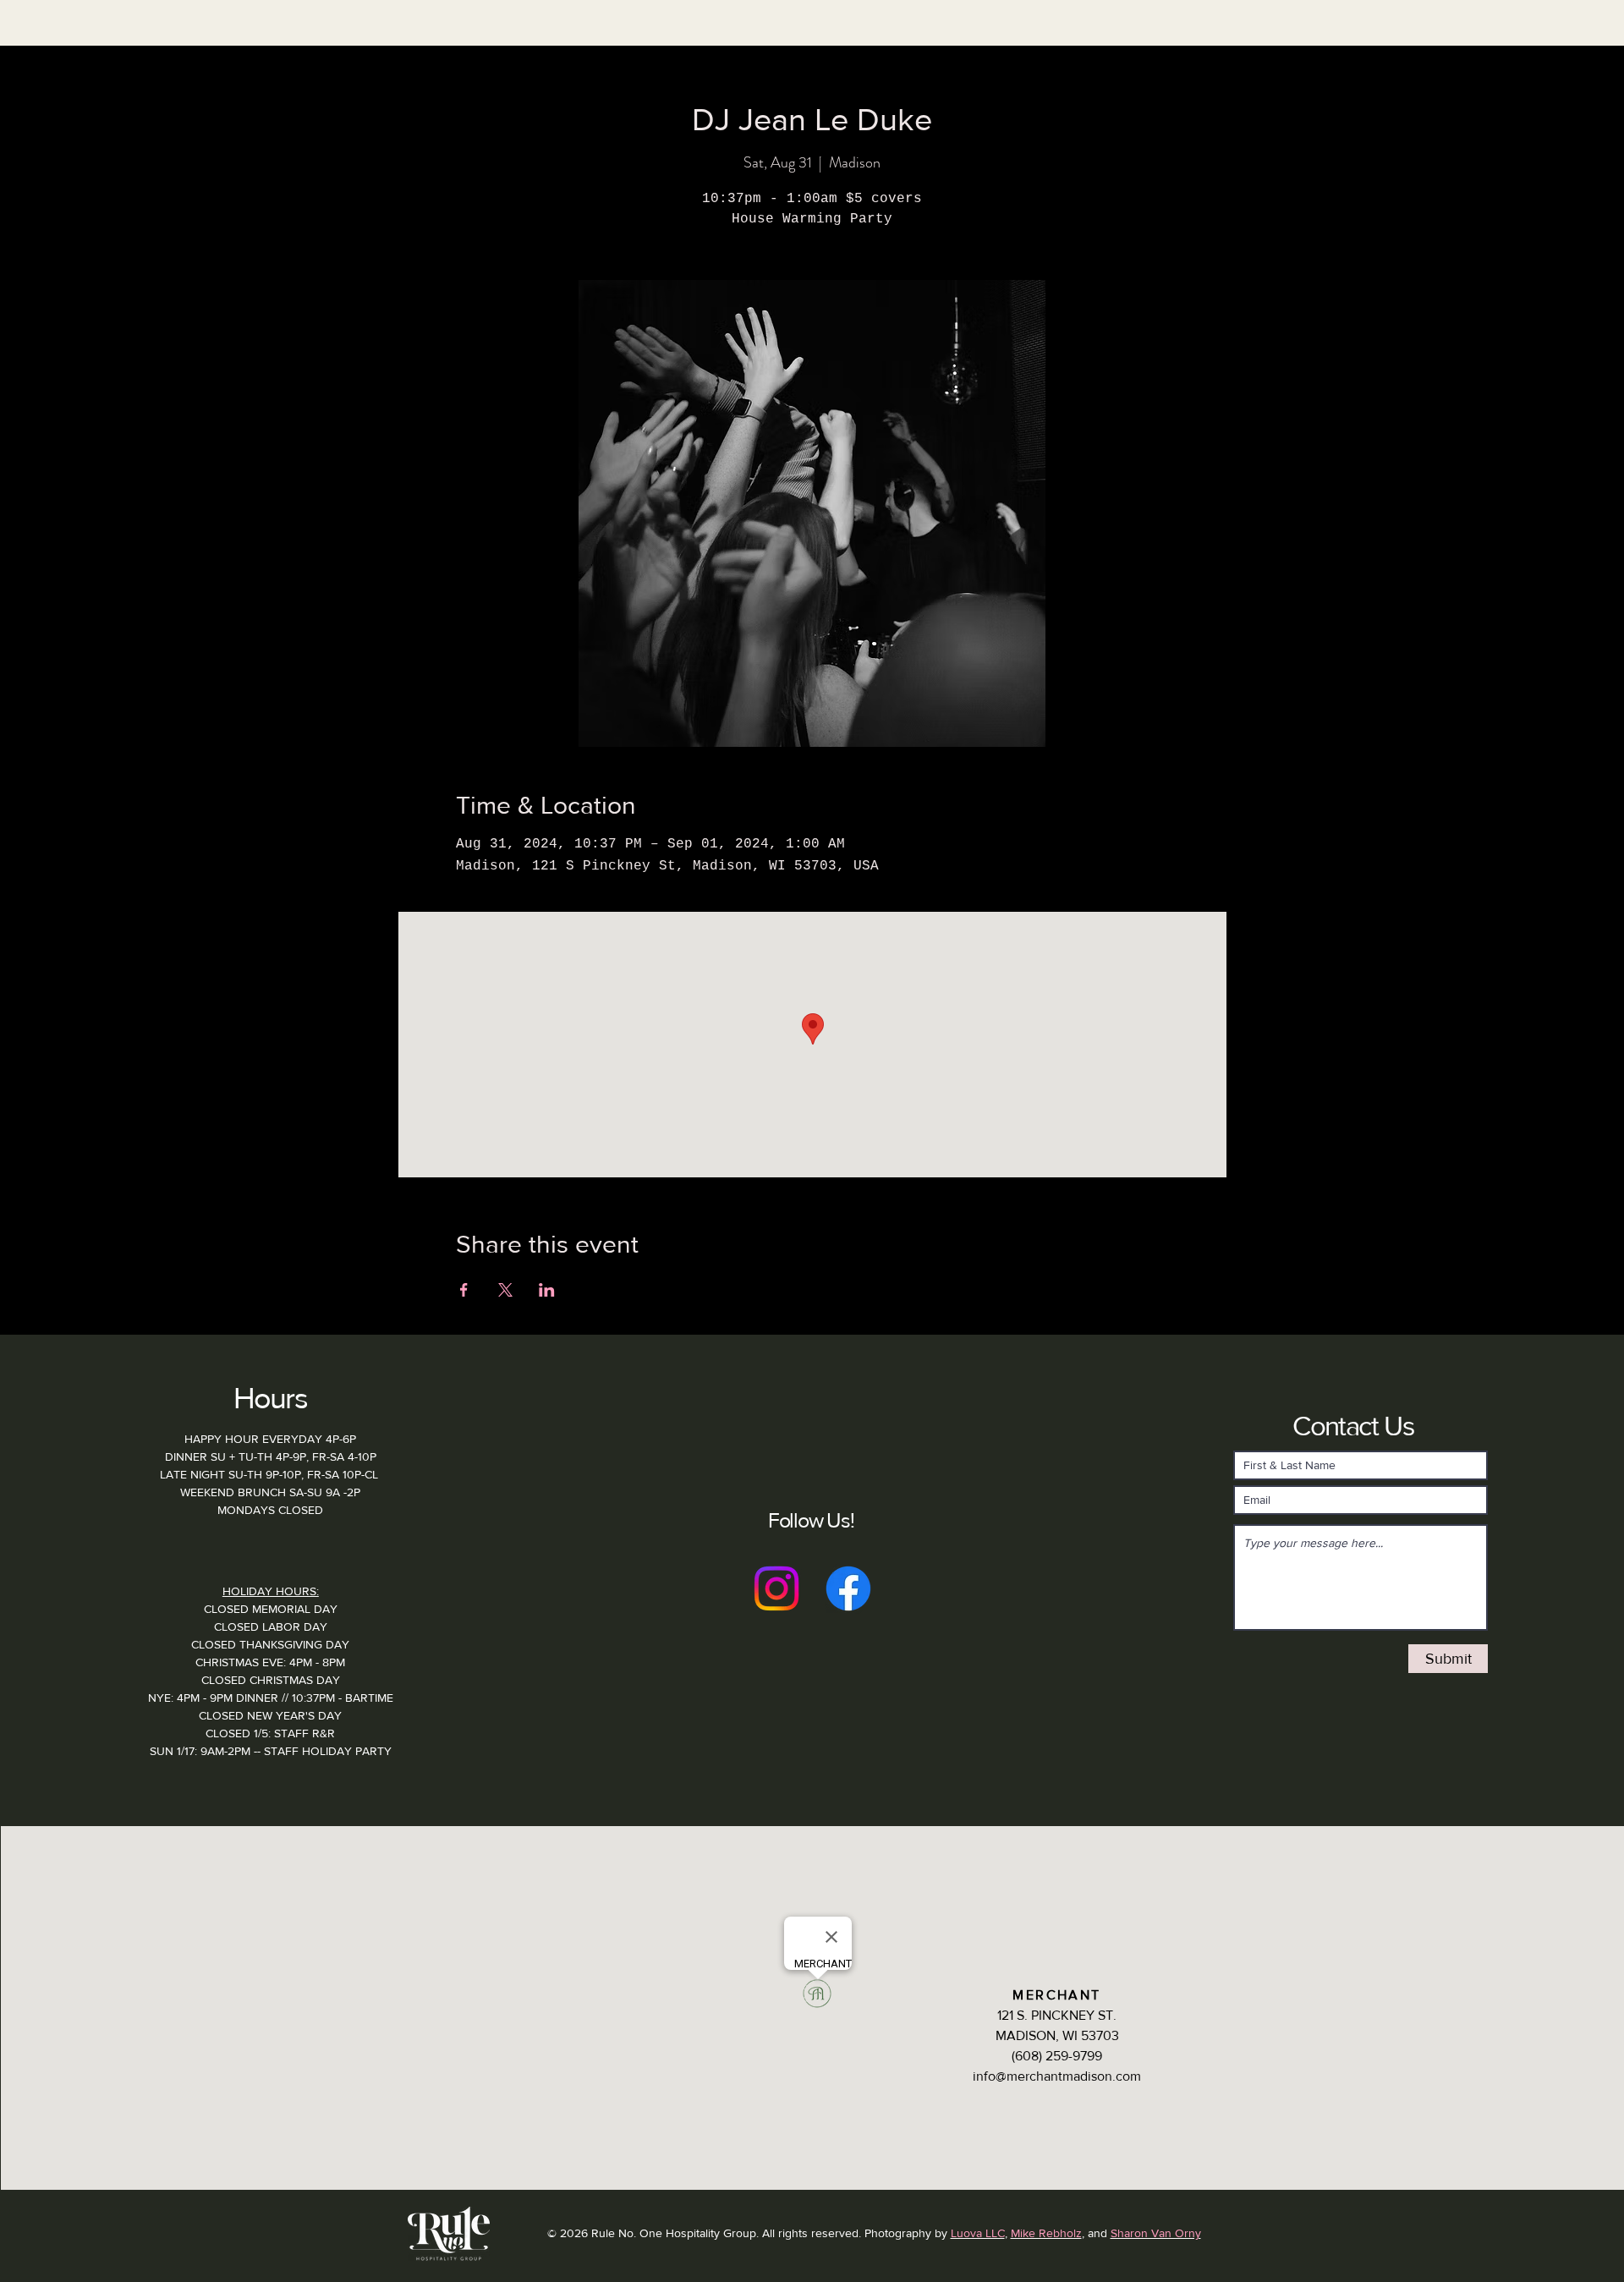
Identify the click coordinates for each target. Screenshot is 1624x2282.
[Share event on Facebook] (464, 1290)
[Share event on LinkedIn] (547, 1290)
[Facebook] (848, 1588)
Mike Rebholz (1046, 2233)
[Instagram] (776, 1588)
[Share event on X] (505, 1290)
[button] (557, 55)
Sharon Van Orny (1156, 2233)
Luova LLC (978, 2233)
